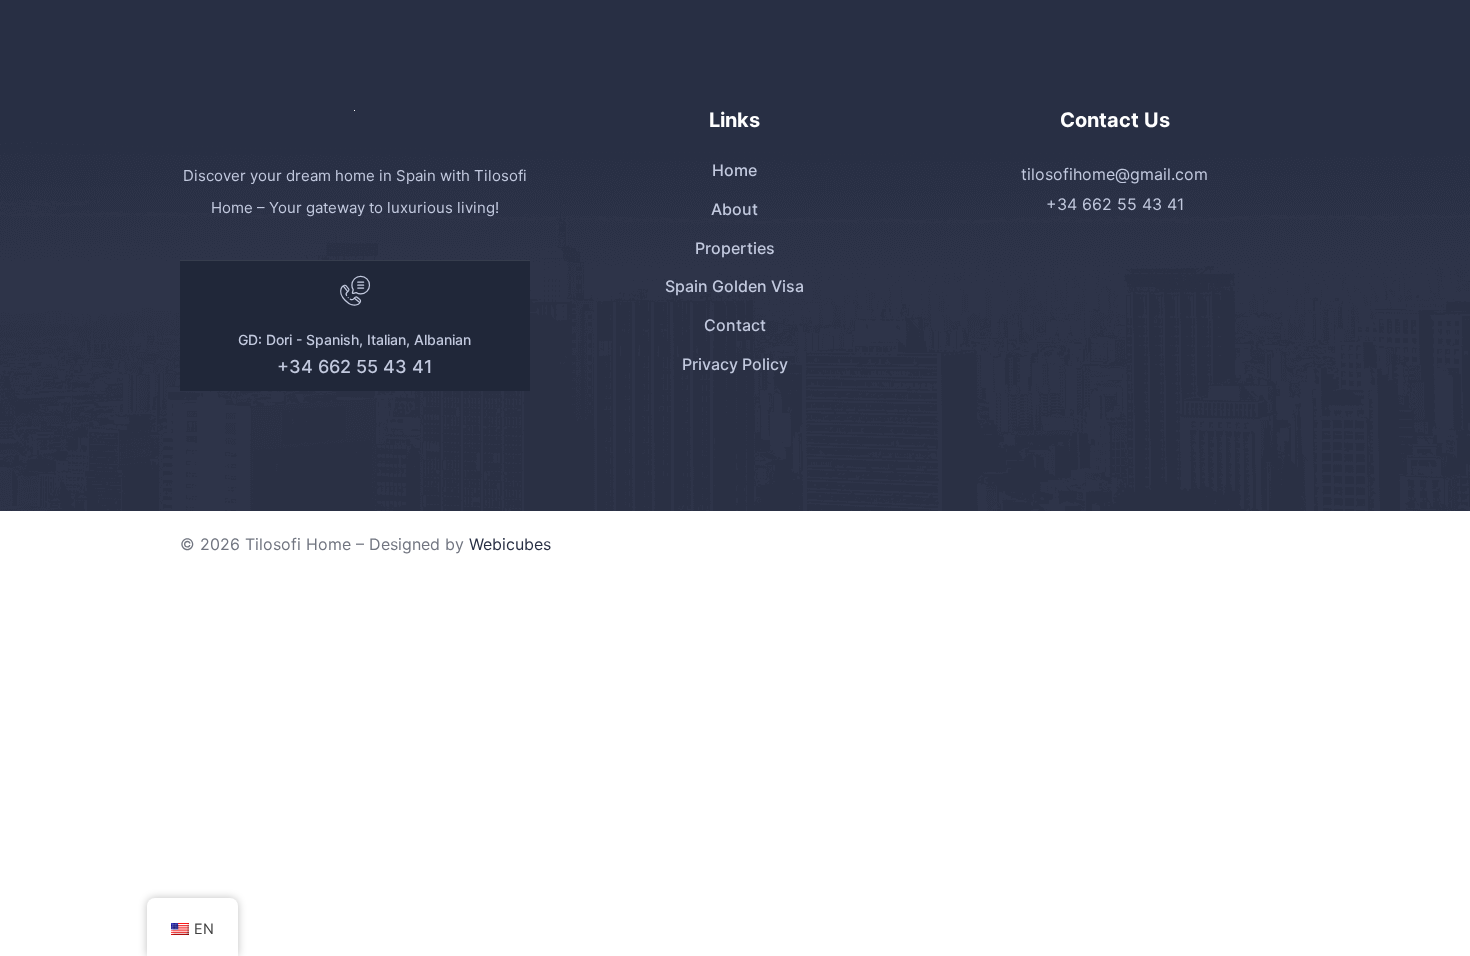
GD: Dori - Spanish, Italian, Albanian (354, 339)
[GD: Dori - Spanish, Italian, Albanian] (355, 291)
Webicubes (510, 544)
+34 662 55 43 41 (355, 366)
